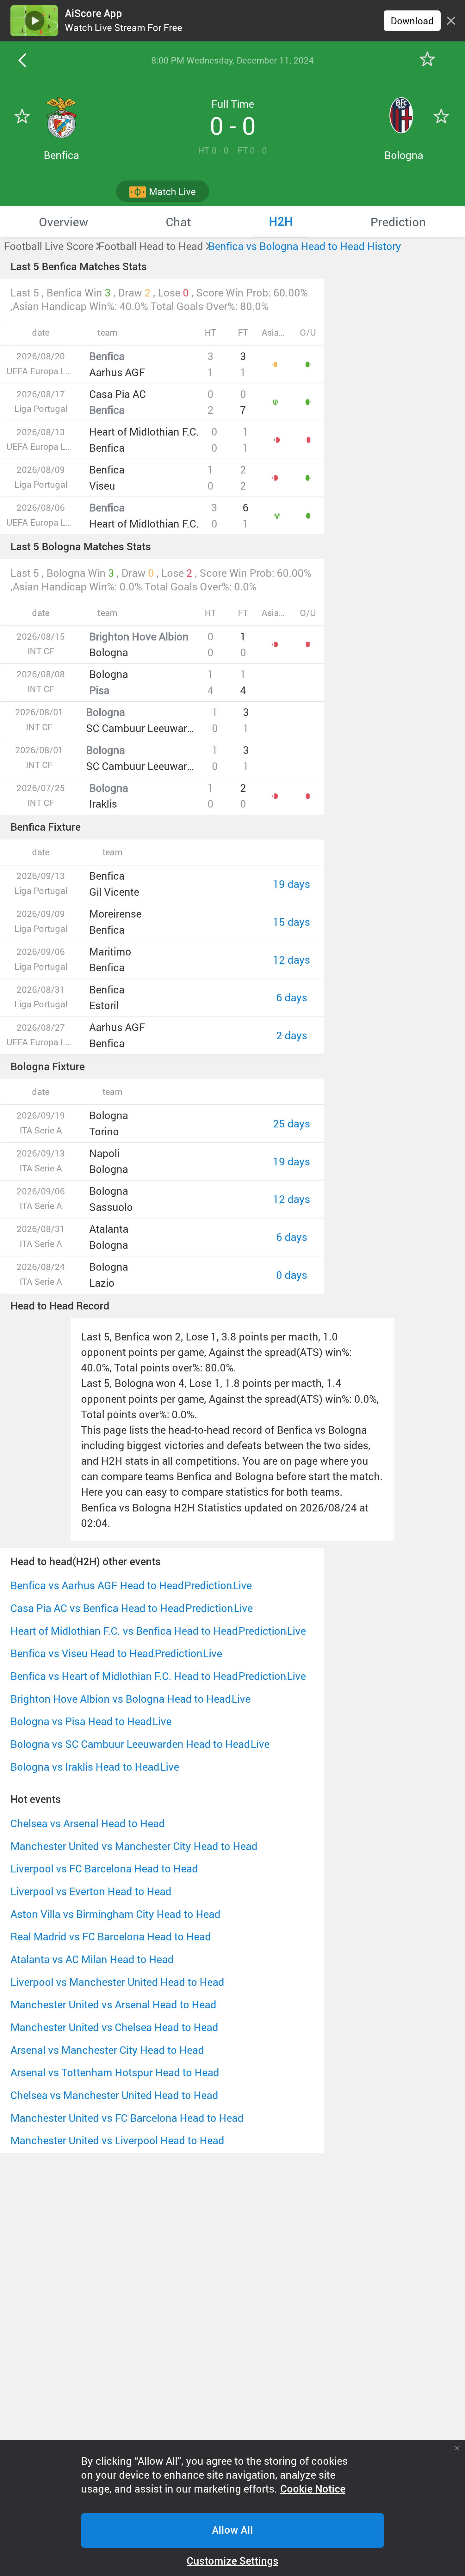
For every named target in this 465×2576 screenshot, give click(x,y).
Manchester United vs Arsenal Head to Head (113, 2004)
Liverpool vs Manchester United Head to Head (117, 1982)
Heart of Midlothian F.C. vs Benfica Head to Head (124, 1631)
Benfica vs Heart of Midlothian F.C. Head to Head (124, 1676)
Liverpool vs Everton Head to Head (91, 1891)
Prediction (208, 1585)
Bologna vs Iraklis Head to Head (85, 1767)
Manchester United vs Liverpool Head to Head (117, 2140)
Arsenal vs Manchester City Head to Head (107, 2050)
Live (242, 1585)
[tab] (64, 222)
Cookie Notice (313, 2489)
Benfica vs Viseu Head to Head (82, 1653)
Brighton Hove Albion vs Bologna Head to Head (121, 1699)
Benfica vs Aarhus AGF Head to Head (97, 1585)
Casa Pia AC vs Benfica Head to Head (98, 1608)
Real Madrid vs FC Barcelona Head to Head (111, 1936)
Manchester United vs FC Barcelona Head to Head (127, 2118)
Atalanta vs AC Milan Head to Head (92, 1959)
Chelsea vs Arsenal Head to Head (88, 1823)
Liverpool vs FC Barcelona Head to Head (104, 1868)
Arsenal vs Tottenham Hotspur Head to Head (115, 2072)
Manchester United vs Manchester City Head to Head (134, 1846)
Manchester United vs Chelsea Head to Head (114, 2027)
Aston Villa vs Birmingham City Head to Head (115, 1914)
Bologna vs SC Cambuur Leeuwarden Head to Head (130, 1744)
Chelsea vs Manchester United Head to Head (114, 2095)
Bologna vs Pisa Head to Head (81, 1721)
